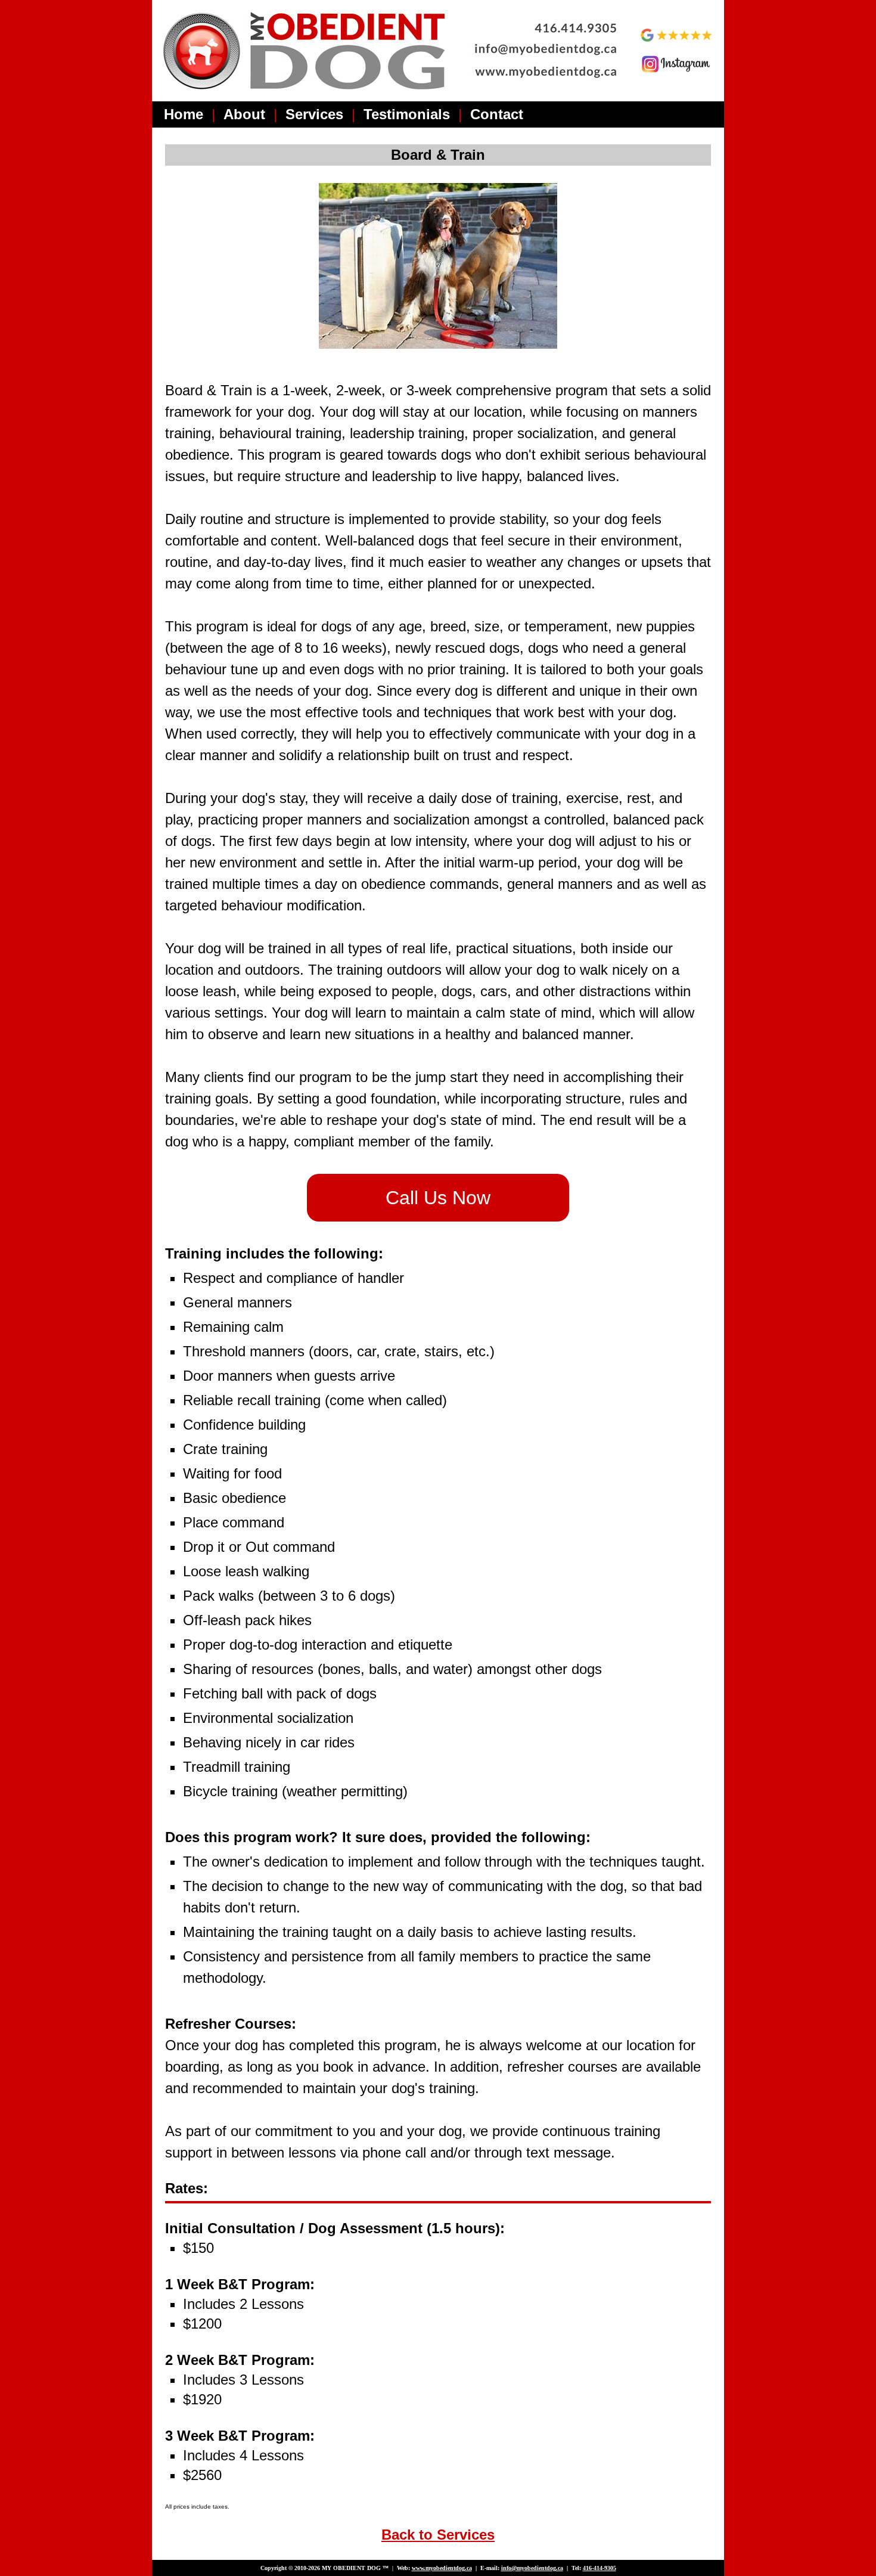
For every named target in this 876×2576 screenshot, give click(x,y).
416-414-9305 (599, 2568)
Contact (497, 114)
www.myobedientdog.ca (442, 2568)
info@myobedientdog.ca (532, 2568)
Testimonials (407, 114)
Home (184, 114)
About (244, 114)
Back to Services (438, 2535)
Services (314, 114)
